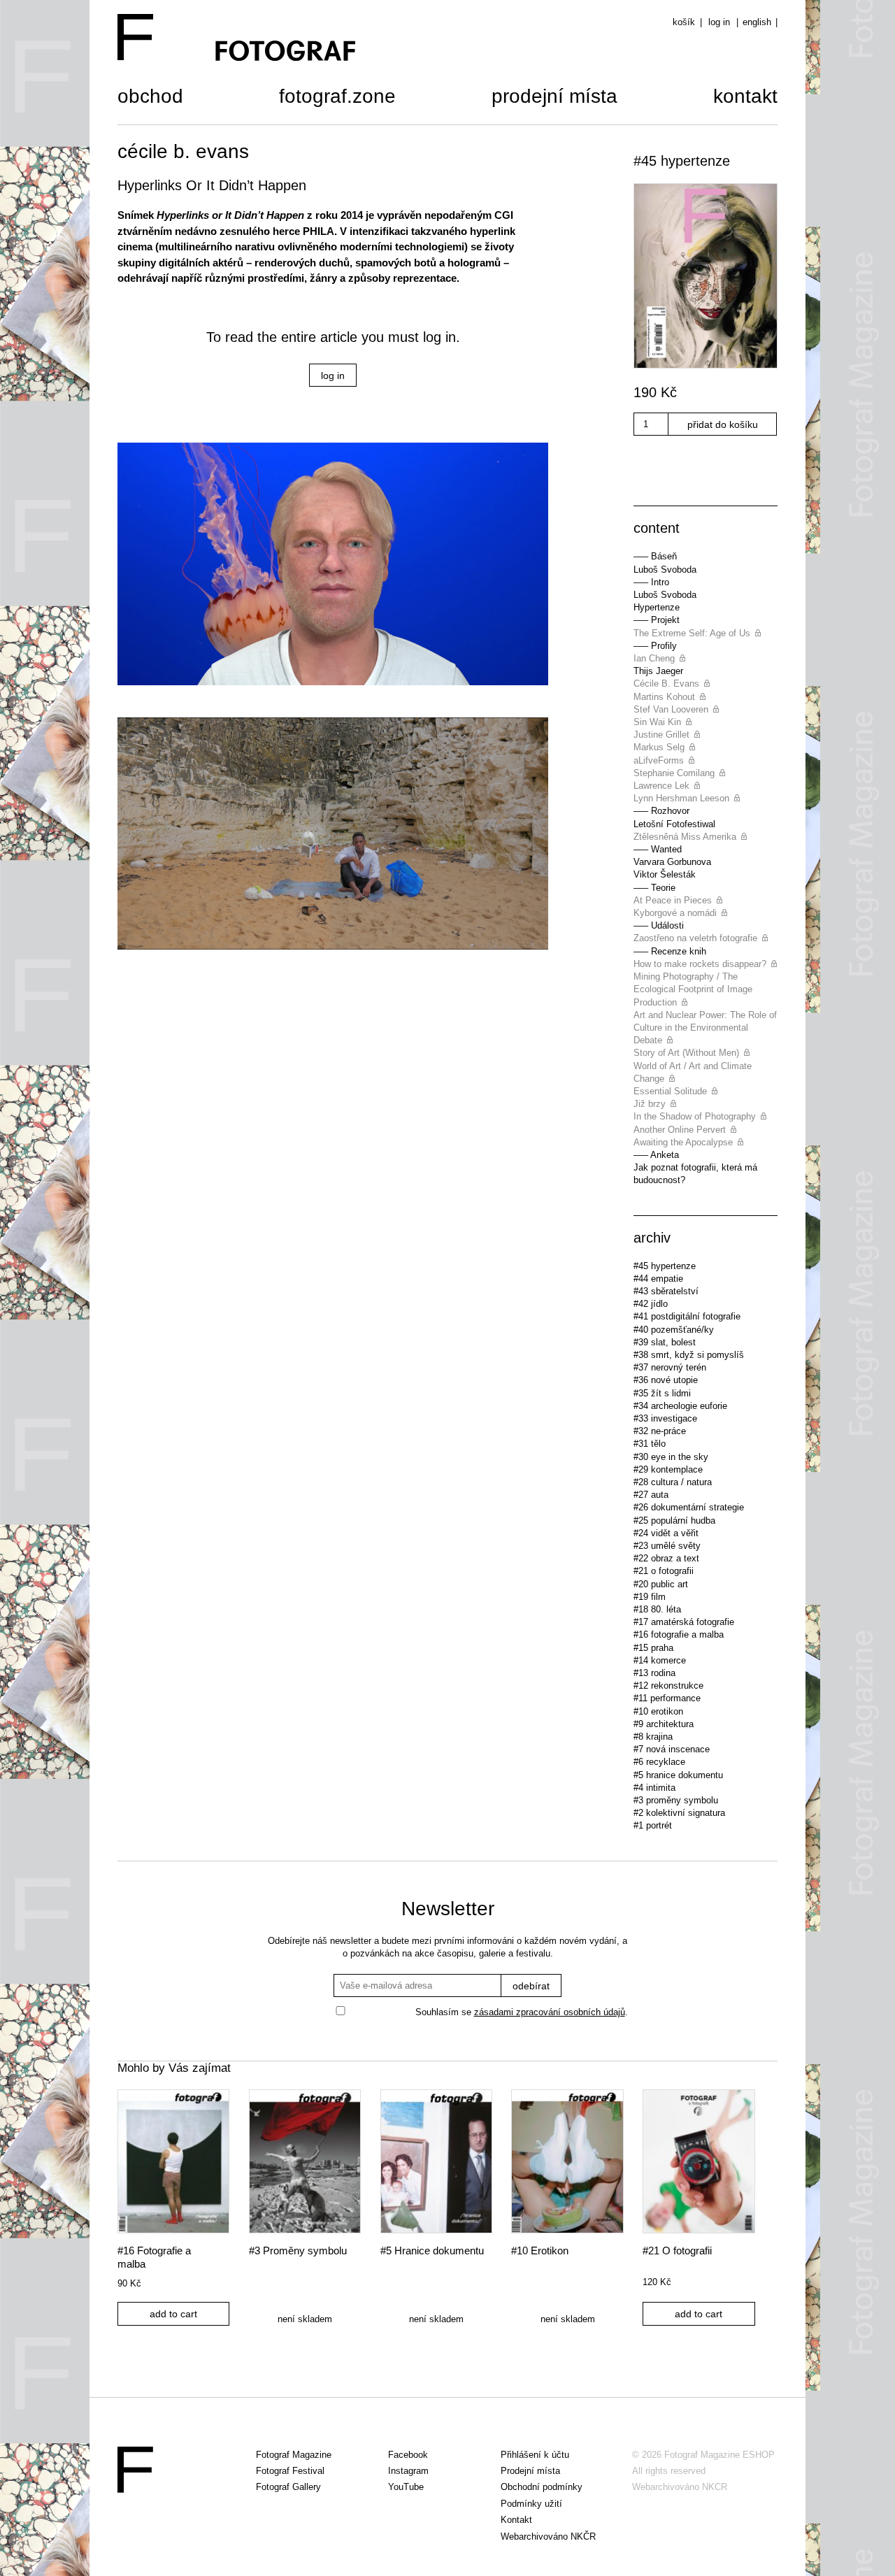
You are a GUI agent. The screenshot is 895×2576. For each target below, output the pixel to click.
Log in (719, 22)
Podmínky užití (531, 2504)
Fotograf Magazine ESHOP (719, 2455)
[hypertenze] (706, 278)
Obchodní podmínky (542, 2487)
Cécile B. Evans (666, 684)
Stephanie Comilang (674, 773)
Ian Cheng (654, 658)
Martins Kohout (664, 697)
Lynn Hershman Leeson (681, 798)
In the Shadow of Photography (695, 1116)
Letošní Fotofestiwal (674, 824)
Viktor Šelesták (665, 874)
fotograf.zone (337, 98)
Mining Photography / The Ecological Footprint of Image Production (693, 989)
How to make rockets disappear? (700, 964)
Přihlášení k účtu (535, 2455)
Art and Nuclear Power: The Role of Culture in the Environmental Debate (705, 1028)
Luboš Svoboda (665, 570)
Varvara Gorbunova (672, 862)
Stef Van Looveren (671, 709)
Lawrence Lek (661, 786)
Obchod (150, 98)
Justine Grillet (661, 735)
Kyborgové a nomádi (675, 913)
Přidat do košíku (723, 424)
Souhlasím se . (522, 2012)
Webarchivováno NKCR (680, 2487)
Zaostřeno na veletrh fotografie (695, 938)
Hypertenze (657, 607)
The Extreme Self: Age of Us (692, 633)
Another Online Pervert (680, 1130)
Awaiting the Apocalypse (683, 1142)
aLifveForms (659, 760)
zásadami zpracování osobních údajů (550, 2012)
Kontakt (745, 98)
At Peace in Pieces (673, 900)
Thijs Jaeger (658, 671)
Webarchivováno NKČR (548, 2536)
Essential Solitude (670, 1091)
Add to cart (173, 2314)
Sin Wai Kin (657, 722)
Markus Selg (659, 747)
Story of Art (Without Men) (686, 1053)
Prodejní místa (554, 98)
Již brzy (650, 1104)
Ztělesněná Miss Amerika (685, 837)
